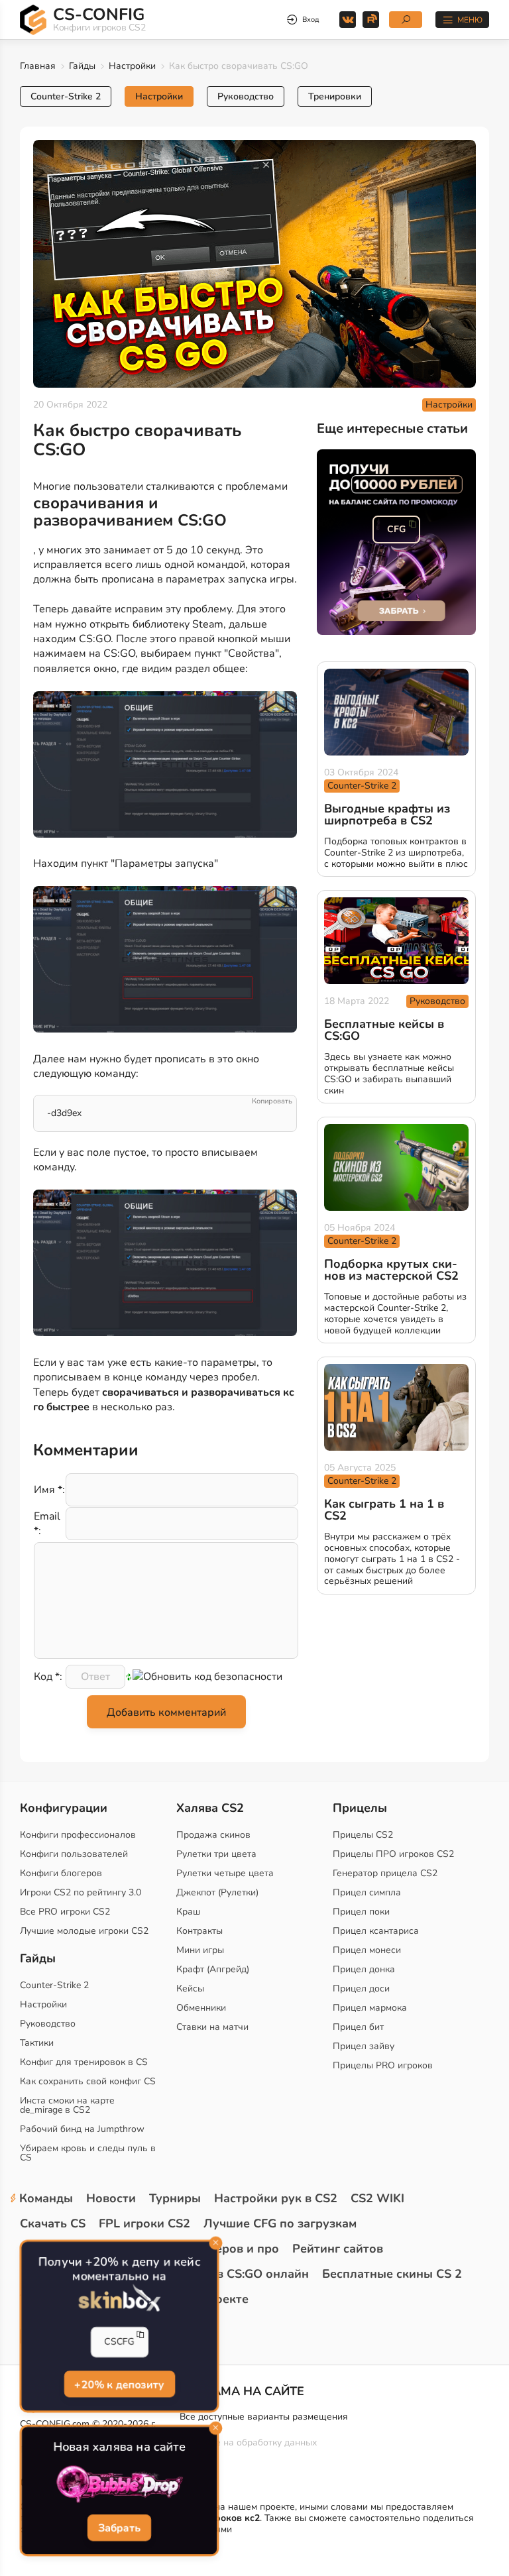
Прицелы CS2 (363, 1835)
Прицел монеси (367, 1950)
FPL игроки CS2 (144, 2223)
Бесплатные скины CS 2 (392, 2274)
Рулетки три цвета (216, 1854)
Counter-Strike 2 (66, 96)
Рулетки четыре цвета (225, 1873)
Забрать (119, 2529)
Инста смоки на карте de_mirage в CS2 (67, 2105)
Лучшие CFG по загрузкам (280, 2223)
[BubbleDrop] (119, 2485)
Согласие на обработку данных (248, 2442)
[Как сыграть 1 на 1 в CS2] (396, 1407)
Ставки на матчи (212, 2027)
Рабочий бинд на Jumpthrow (82, 2129)
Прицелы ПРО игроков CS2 (393, 1854)
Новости (111, 2198)
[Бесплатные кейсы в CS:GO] (396, 941)
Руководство (246, 96)
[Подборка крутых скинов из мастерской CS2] (396, 1167)
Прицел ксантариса (376, 1931)
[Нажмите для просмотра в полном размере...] (165, 767)
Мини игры (200, 1950)
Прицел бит (358, 2027)
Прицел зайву (364, 2046)
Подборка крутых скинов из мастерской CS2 (391, 1270)
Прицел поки (361, 1912)
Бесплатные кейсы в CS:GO (384, 1030)
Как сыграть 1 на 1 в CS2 (384, 1510)
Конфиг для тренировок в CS (84, 2062)
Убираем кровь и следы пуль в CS (88, 2153)
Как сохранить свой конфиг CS (88, 2081)
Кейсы (190, 1988)
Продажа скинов (213, 1835)
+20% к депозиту (119, 2385)
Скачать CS (53, 2223)
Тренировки (335, 96)
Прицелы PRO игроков (383, 2065)
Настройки (132, 66)
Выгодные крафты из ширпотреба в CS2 (387, 814)
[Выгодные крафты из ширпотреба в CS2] (396, 712)
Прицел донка (364, 1969)
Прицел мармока (370, 2008)
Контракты (199, 1931)
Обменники (201, 2008)
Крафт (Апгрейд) (213, 1969)
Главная (38, 66)
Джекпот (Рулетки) (217, 1892)
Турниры (175, 2198)
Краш (188, 1912)
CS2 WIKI (377, 2198)
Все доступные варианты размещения (264, 2417)
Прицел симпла (367, 1892)
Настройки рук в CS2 (276, 2198)
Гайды (82, 66)
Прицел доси (361, 1988)
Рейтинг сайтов (338, 2249)
